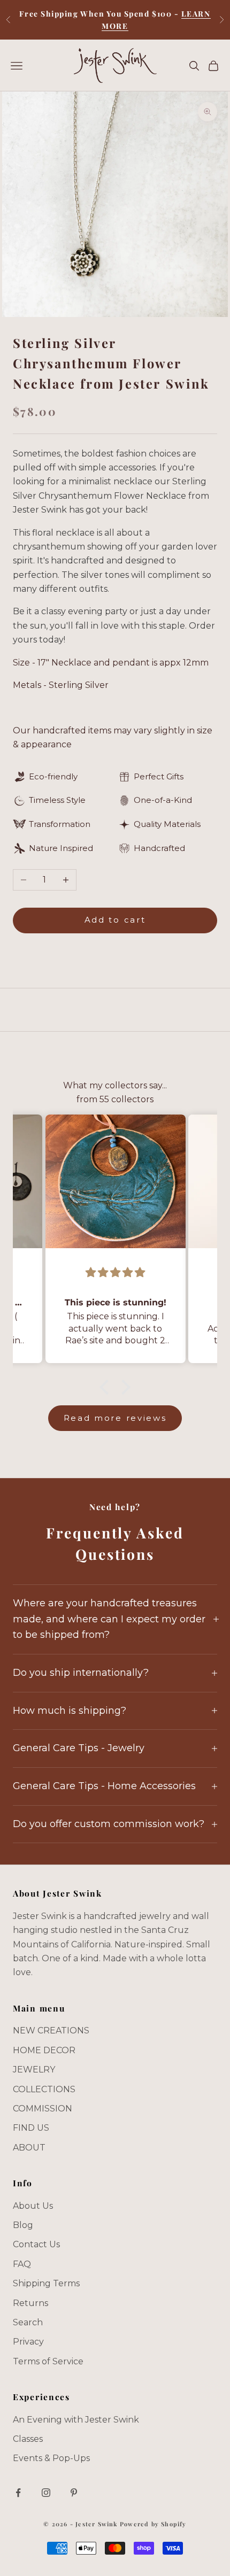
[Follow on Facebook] (18, 2493)
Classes (28, 2439)
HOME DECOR (44, 2050)
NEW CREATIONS (51, 2030)
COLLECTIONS (44, 2089)
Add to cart (115, 920)
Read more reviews (115, 1418)
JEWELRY (34, 2070)
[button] (107, 1387)
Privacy (28, 2342)
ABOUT (29, 2148)
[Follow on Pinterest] (74, 2493)
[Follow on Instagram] (46, 2493)
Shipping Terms (46, 2283)
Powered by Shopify (153, 2524)
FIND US (31, 2128)
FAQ (22, 2264)
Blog (23, 2225)
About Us (33, 2206)
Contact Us (36, 2244)
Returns (30, 2303)
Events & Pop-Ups (51, 2458)
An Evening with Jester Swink (76, 2420)
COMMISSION (43, 2109)
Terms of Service (48, 2361)
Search (28, 2322)
